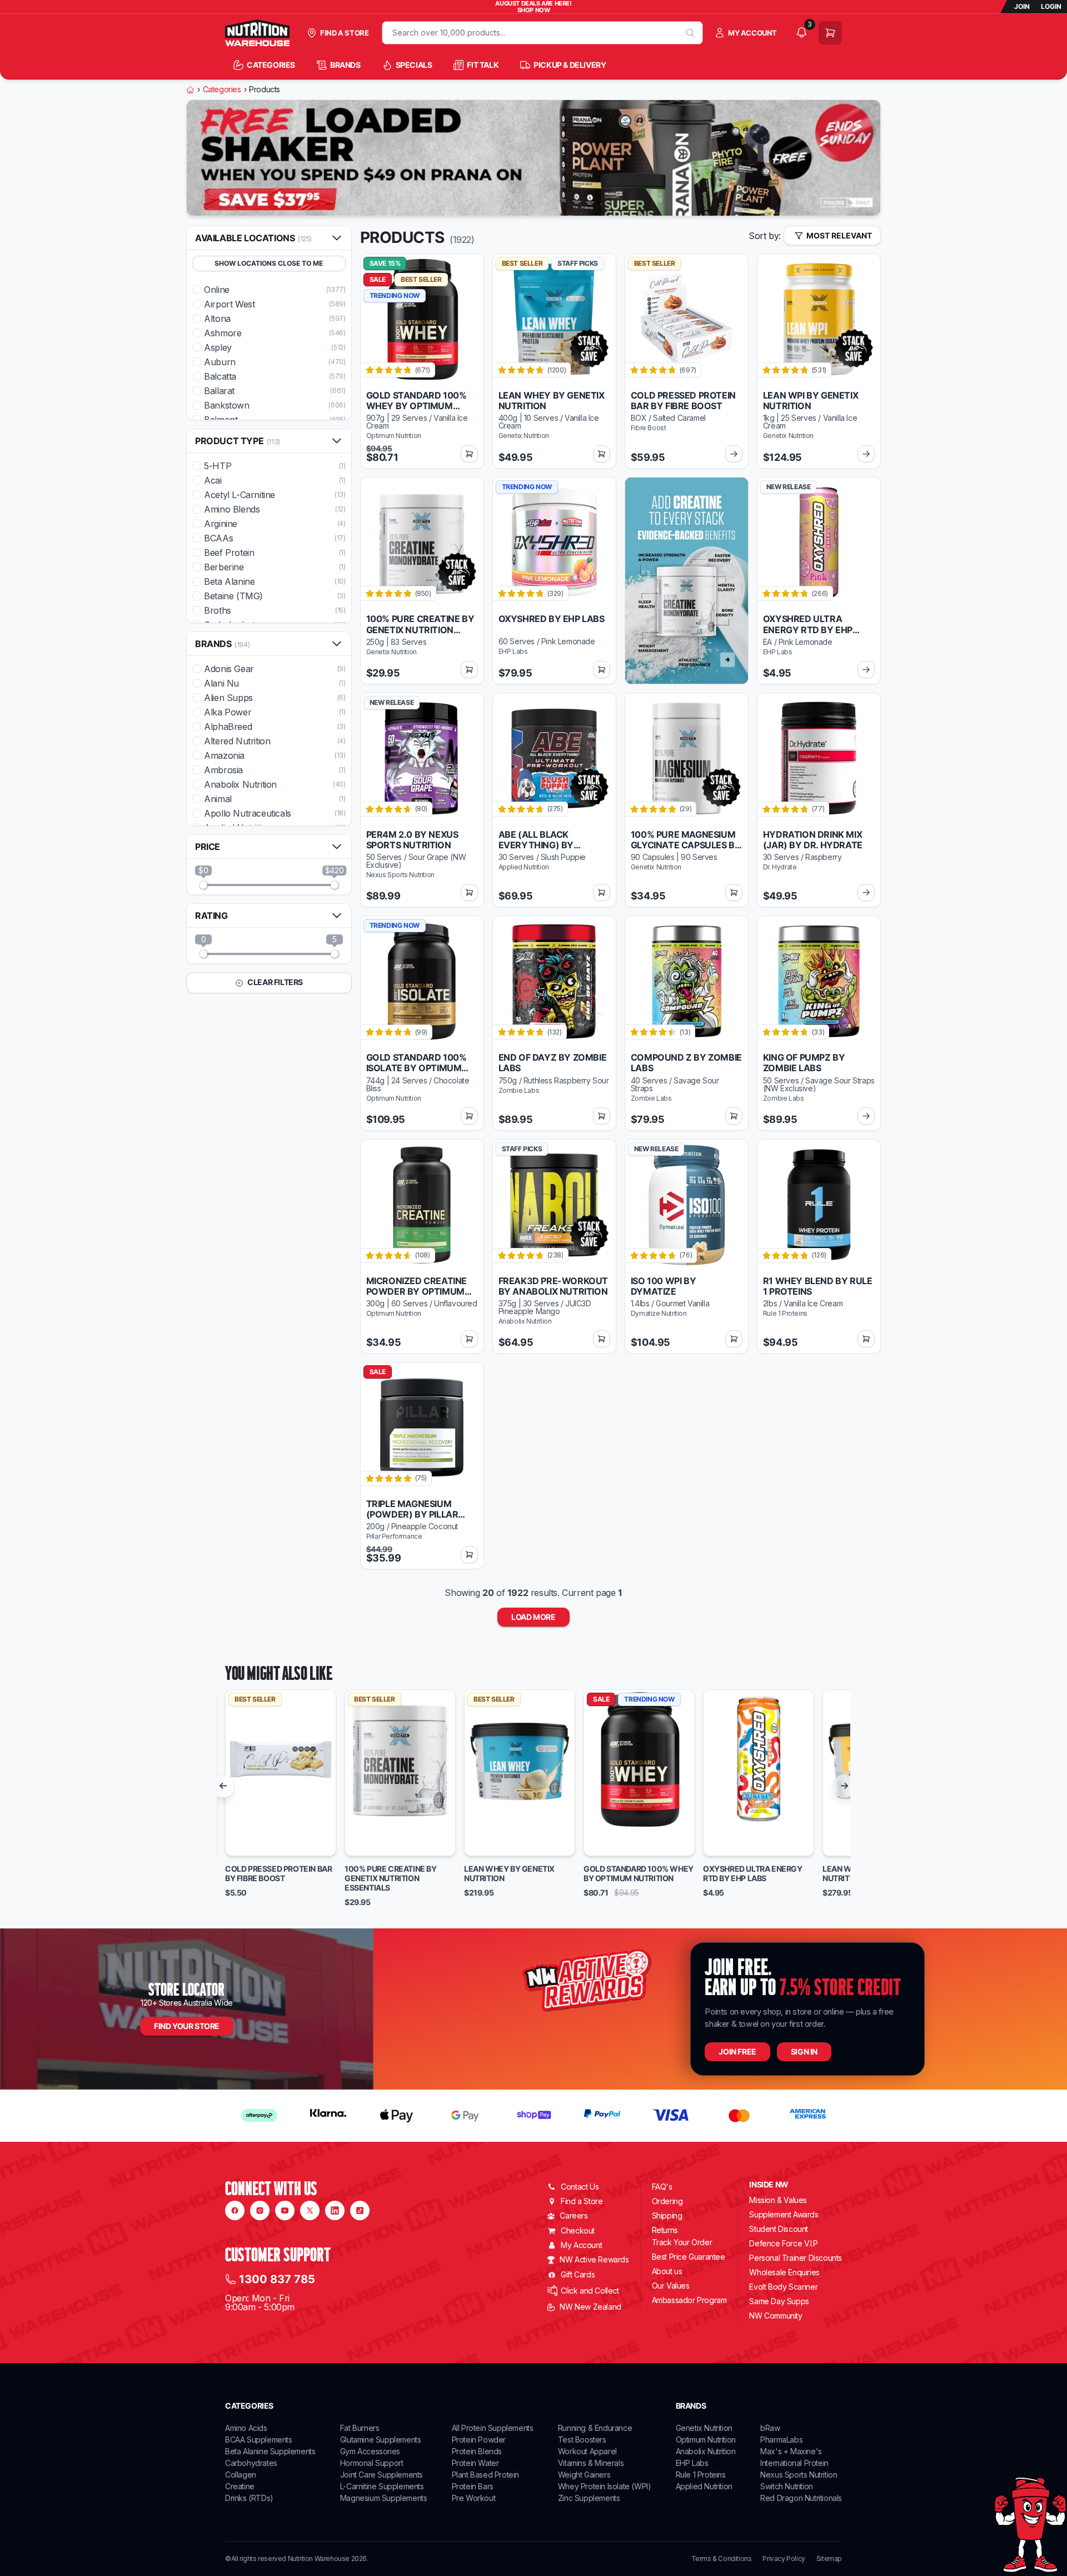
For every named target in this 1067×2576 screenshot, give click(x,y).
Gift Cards (578, 2274)
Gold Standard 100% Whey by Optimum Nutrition (639, 1874)
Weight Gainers (584, 2475)
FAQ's (662, 2187)
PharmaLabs (781, 2440)
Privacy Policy (784, 2559)
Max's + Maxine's (791, 2451)
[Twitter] (310, 2211)
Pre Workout (474, 2498)
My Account (581, 2245)
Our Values (671, 2286)
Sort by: (765, 236)
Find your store (187, 2026)
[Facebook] (235, 2211)
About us (667, 2271)
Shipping (667, 2216)
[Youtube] (285, 2211)
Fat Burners (360, 2428)
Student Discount (779, 2229)
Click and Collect (590, 2291)
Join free (737, 2052)
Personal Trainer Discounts (796, 2258)
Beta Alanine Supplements (270, 2451)
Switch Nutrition (787, 2486)
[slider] (203, 885)
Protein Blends (477, 2451)
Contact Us (580, 2187)
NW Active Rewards (594, 2259)
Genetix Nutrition (704, 2428)
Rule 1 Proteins (701, 2475)
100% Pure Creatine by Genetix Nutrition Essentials (391, 1878)
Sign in (804, 2052)
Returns (665, 2230)
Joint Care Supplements (382, 2475)
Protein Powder (479, 2440)
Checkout (578, 2231)
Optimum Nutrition (706, 2440)
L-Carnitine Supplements (382, 2486)
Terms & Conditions (722, 2559)
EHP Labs (692, 2463)
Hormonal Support (372, 2463)
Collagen (241, 2475)
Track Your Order (682, 2242)
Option (248, 1843)
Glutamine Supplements (381, 2440)
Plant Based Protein (485, 2475)
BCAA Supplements (259, 2440)
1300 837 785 (277, 2279)
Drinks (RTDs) (249, 2498)
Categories (222, 89)
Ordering (667, 2201)
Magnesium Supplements (384, 2498)
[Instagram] (260, 2211)
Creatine (240, 2486)
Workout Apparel (587, 2451)
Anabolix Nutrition (706, 2451)
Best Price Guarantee (689, 2257)
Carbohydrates (251, 2463)
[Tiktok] (360, 2211)
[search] (690, 33)
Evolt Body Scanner (783, 2287)
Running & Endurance (595, 2428)
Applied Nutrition (704, 2486)
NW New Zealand (590, 2307)
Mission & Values (778, 2200)
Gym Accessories (370, 2451)
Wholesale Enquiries (784, 2272)
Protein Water (475, 2463)
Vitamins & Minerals (591, 2463)
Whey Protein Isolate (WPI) (605, 2486)
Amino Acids (246, 2428)
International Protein (794, 2463)
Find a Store (582, 2201)
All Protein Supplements (493, 2428)
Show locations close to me (269, 263)
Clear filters (275, 982)
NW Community (776, 2316)
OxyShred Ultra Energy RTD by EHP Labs (753, 1874)
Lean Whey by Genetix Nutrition (509, 1874)
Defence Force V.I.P (783, 2243)
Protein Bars (473, 2486)
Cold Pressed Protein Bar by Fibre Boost (278, 1874)
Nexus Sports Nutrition (799, 2475)
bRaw (770, 2428)
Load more (533, 1617)
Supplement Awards (784, 2214)
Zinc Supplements (589, 2498)
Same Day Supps (779, 2301)
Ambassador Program (689, 2300)
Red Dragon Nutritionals (801, 2498)
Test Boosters (582, 2440)
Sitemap (829, 2559)
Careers (574, 2216)
